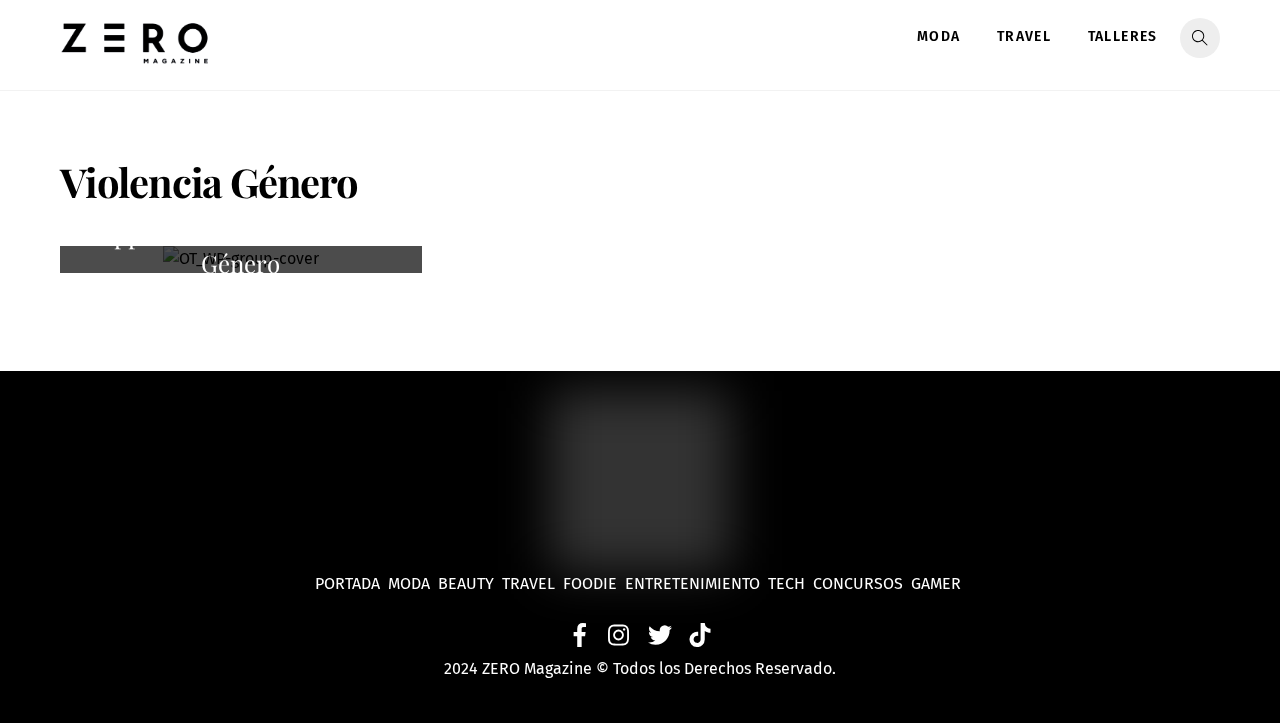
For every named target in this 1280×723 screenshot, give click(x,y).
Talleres (1123, 36)
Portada (347, 583)
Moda (939, 36)
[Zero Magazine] (135, 53)
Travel (1024, 36)
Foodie (590, 583)
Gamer (938, 583)
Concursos (860, 583)
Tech (790, 583)
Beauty (470, 583)
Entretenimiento (692, 583)
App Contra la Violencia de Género (241, 249)
